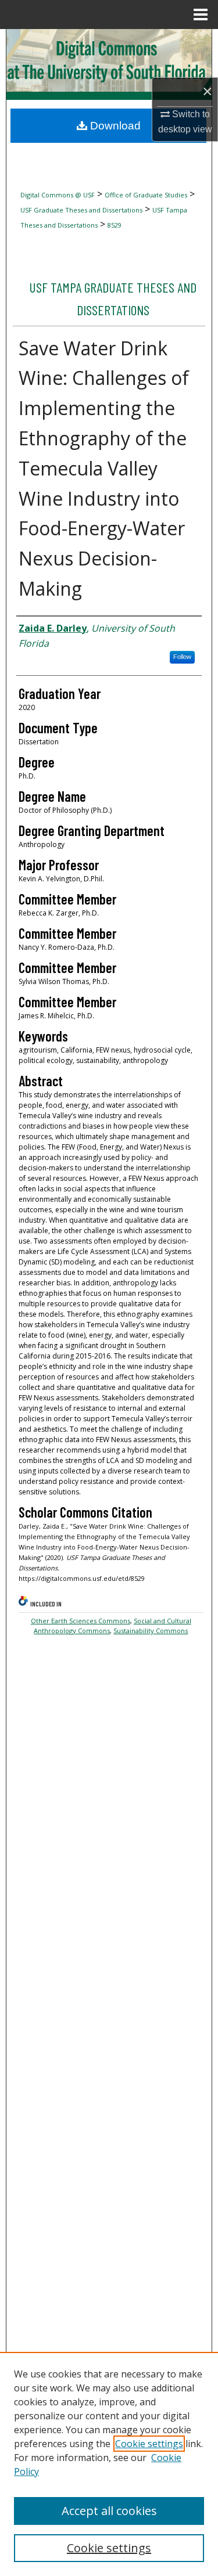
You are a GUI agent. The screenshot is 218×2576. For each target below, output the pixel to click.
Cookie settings (149, 2444)
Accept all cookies (109, 2511)
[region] (109, 2464)
